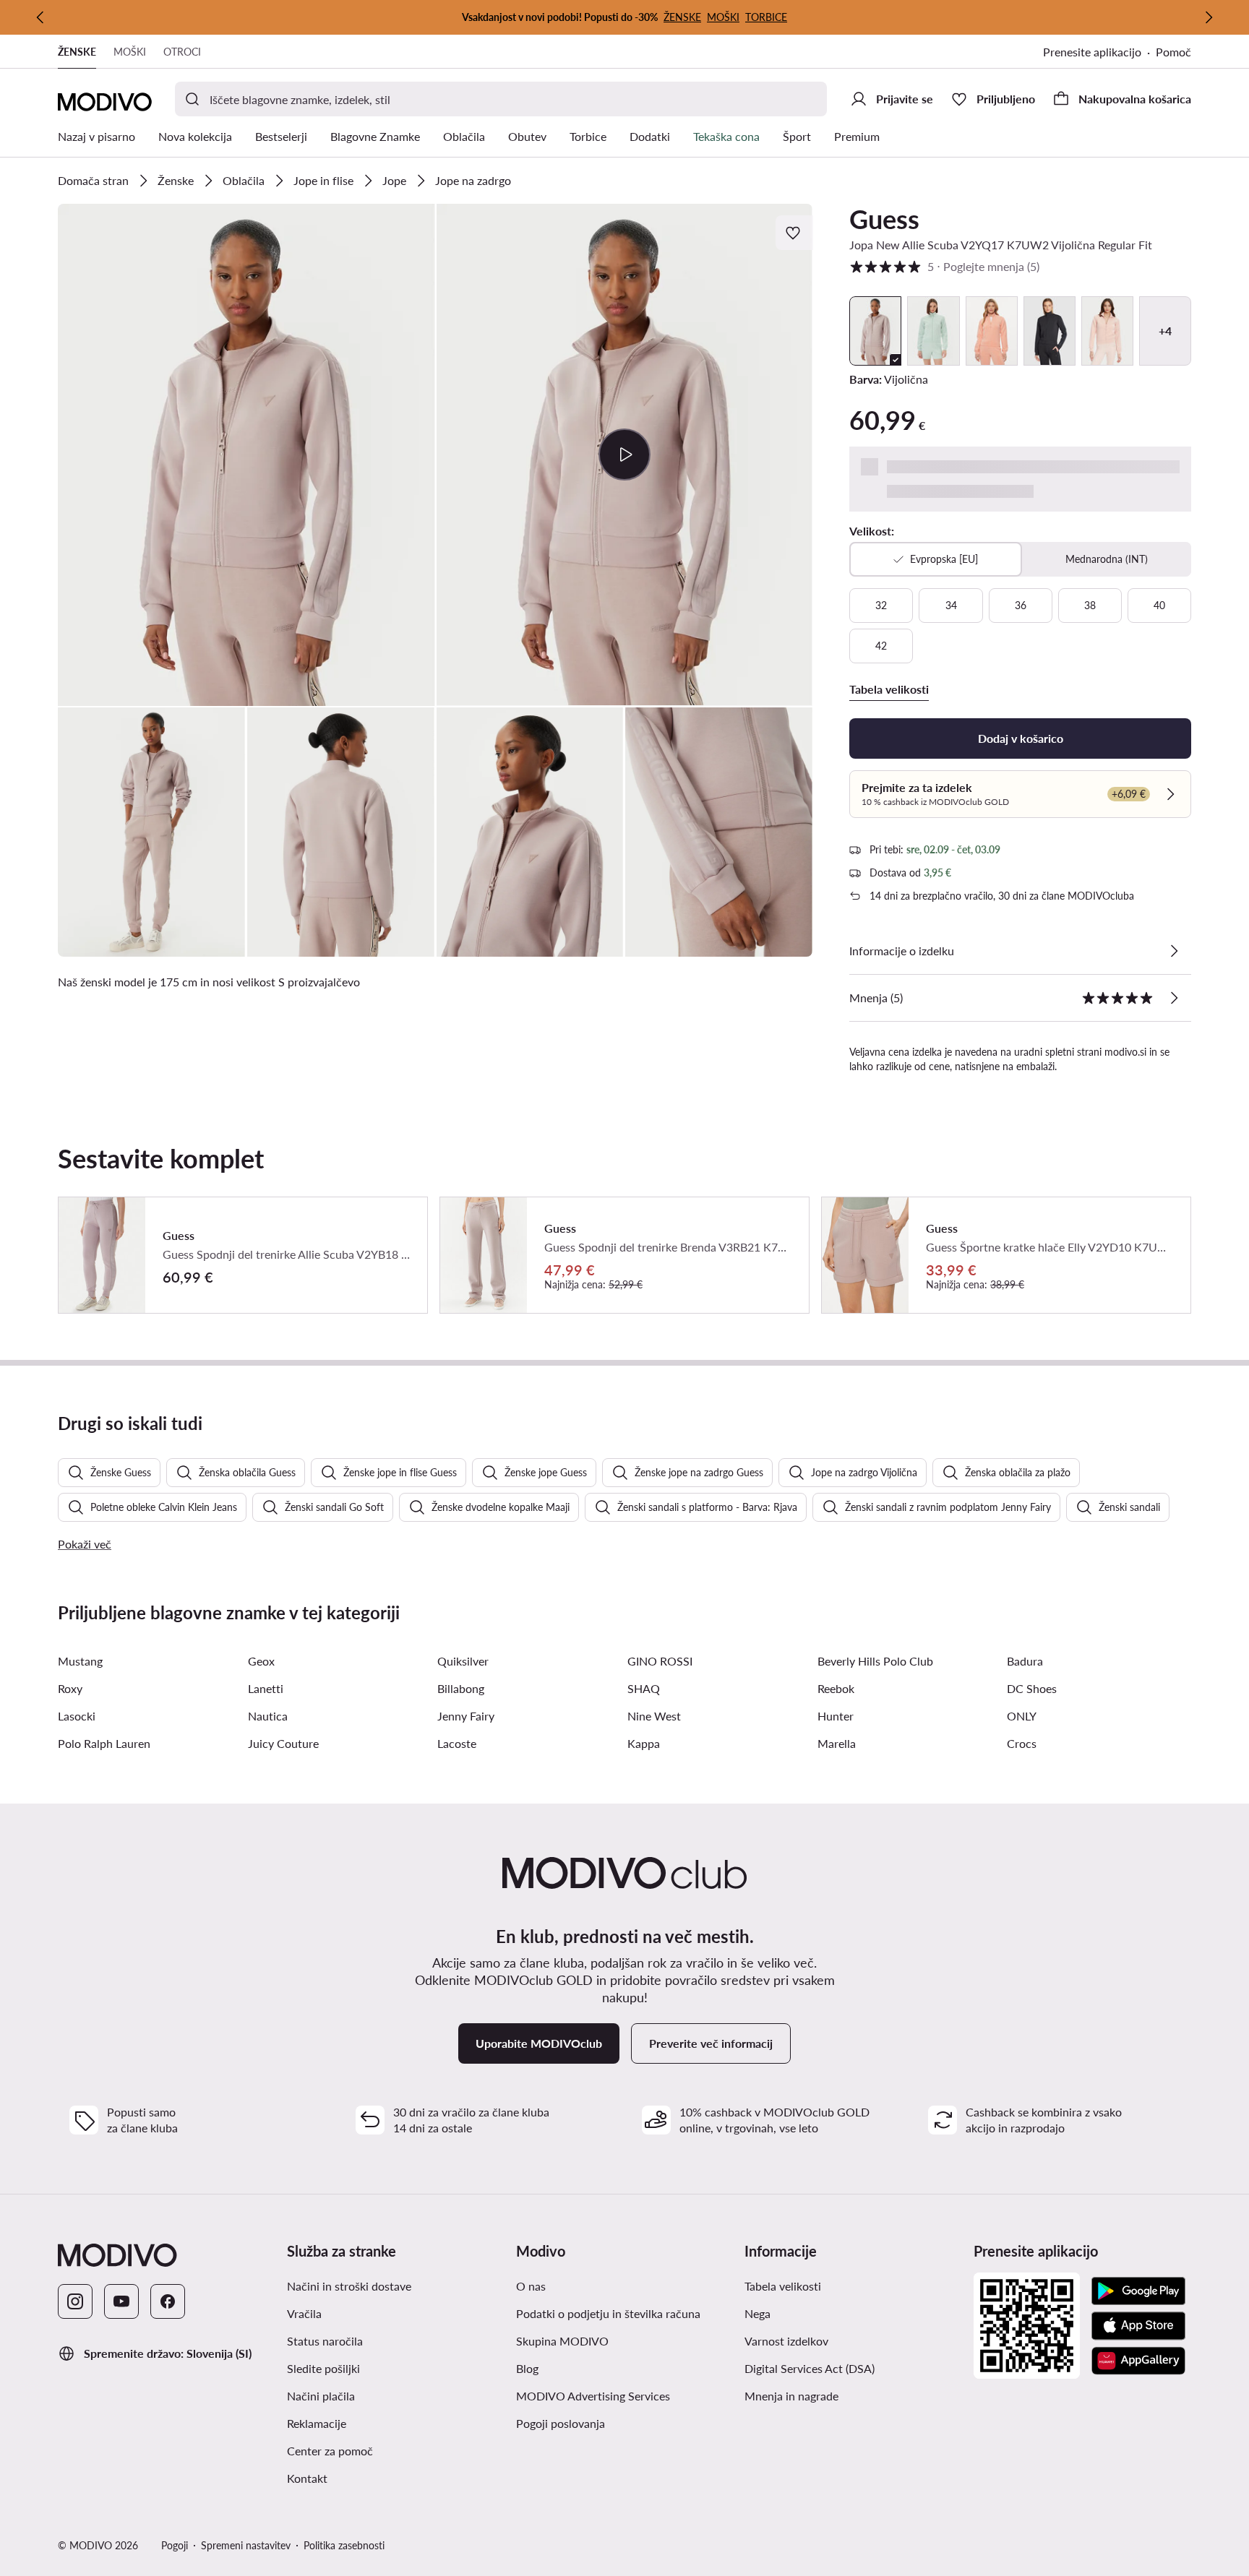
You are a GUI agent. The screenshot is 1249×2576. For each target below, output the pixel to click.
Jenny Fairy (466, 1716)
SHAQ (644, 1688)
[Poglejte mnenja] (1174, 998)
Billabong (461, 1688)
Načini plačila (321, 2396)
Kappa (644, 1743)
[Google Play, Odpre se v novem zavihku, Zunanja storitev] (1138, 2291)
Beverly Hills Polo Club (875, 1661)
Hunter (836, 1716)
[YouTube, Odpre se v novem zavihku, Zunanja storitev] (121, 2301)
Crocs (1022, 1743)
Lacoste (457, 1743)
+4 (1165, 331)
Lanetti (266, 1688)
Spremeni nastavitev (246, 2545)
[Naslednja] (1209, 17)
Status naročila (325, 2341)
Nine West (654, 1716)
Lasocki (77, 1716)
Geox (261, 1661)
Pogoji (175, 2545)
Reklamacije (317, 2423)
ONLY (1022, 1716)
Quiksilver (463, 1661)
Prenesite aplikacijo (1099, 53)
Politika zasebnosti (344, 2545)
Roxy (70, 1688)
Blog (593, 2368)
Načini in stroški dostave (349, 2286)
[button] (246, 455)
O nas (531, 2286)
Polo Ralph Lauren (104, 1743)
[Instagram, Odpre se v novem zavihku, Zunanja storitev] (75, 2301)
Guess (884, 219)
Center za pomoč (330, 2451)
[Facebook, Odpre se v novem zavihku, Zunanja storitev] (168, 2301)
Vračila (304, 2313)
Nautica (268, 1716)
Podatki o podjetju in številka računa (608, 2313)
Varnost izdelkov (786, 2341)
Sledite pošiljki (323, 2368)
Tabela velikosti (783, 2286)
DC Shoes (1032, 1688)
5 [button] (944, 266)
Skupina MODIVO (625, 2340)
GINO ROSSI (660, 1661)
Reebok (836, 1688)
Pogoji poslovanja (625, 2423)
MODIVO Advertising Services (625, 2395)
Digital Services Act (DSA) (810, 2368)
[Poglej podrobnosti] (1174, 951)
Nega (757, 2313)
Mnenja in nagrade (791, 2396)
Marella (837, 1743)
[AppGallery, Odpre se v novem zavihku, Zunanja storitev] (1138, 2361)
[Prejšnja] (40, 17)
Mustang (80, 1661)
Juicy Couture (283, 1743)
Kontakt (307, 2478)
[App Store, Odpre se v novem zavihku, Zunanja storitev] (1138, 2326)
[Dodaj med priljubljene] (794, 233)
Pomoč (1173, 52)
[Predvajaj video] (625, 455)
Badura (1025, 1661)
